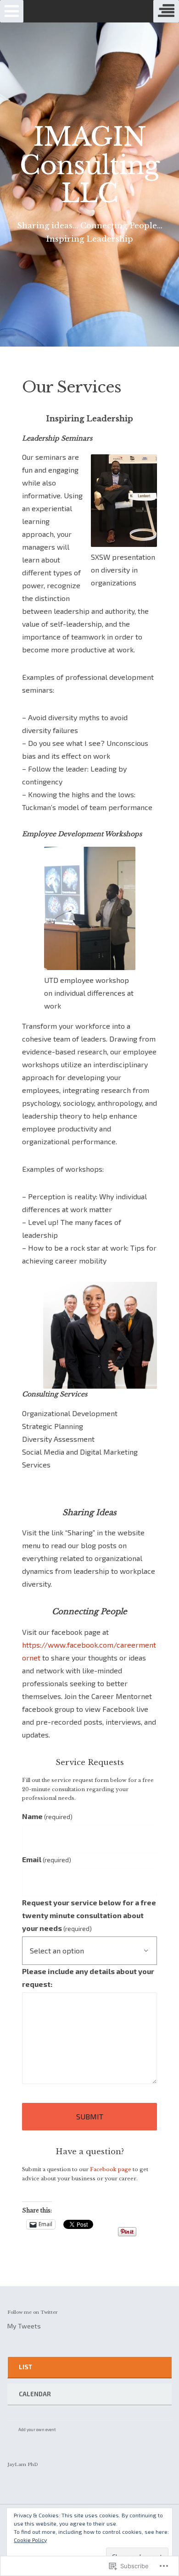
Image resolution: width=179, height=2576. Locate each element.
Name (47, 1816)
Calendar (35, 2394)
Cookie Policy (30, 2540)
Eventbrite (76, 2431)
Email (47, 1859)
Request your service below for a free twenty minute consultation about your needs (89, 1915)
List (25, 2367)
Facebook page (111, 2169)
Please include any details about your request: (88, 1978)
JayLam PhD (23, 2464)
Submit (90, 2116)
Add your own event (33, 2430)
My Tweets (24, 2326)
